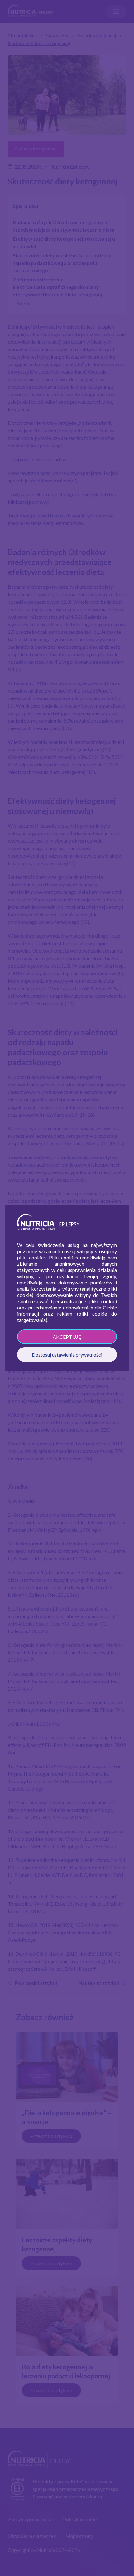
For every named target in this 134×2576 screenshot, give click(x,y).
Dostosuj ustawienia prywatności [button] (67, 1355)
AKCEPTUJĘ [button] (67, 1337)
